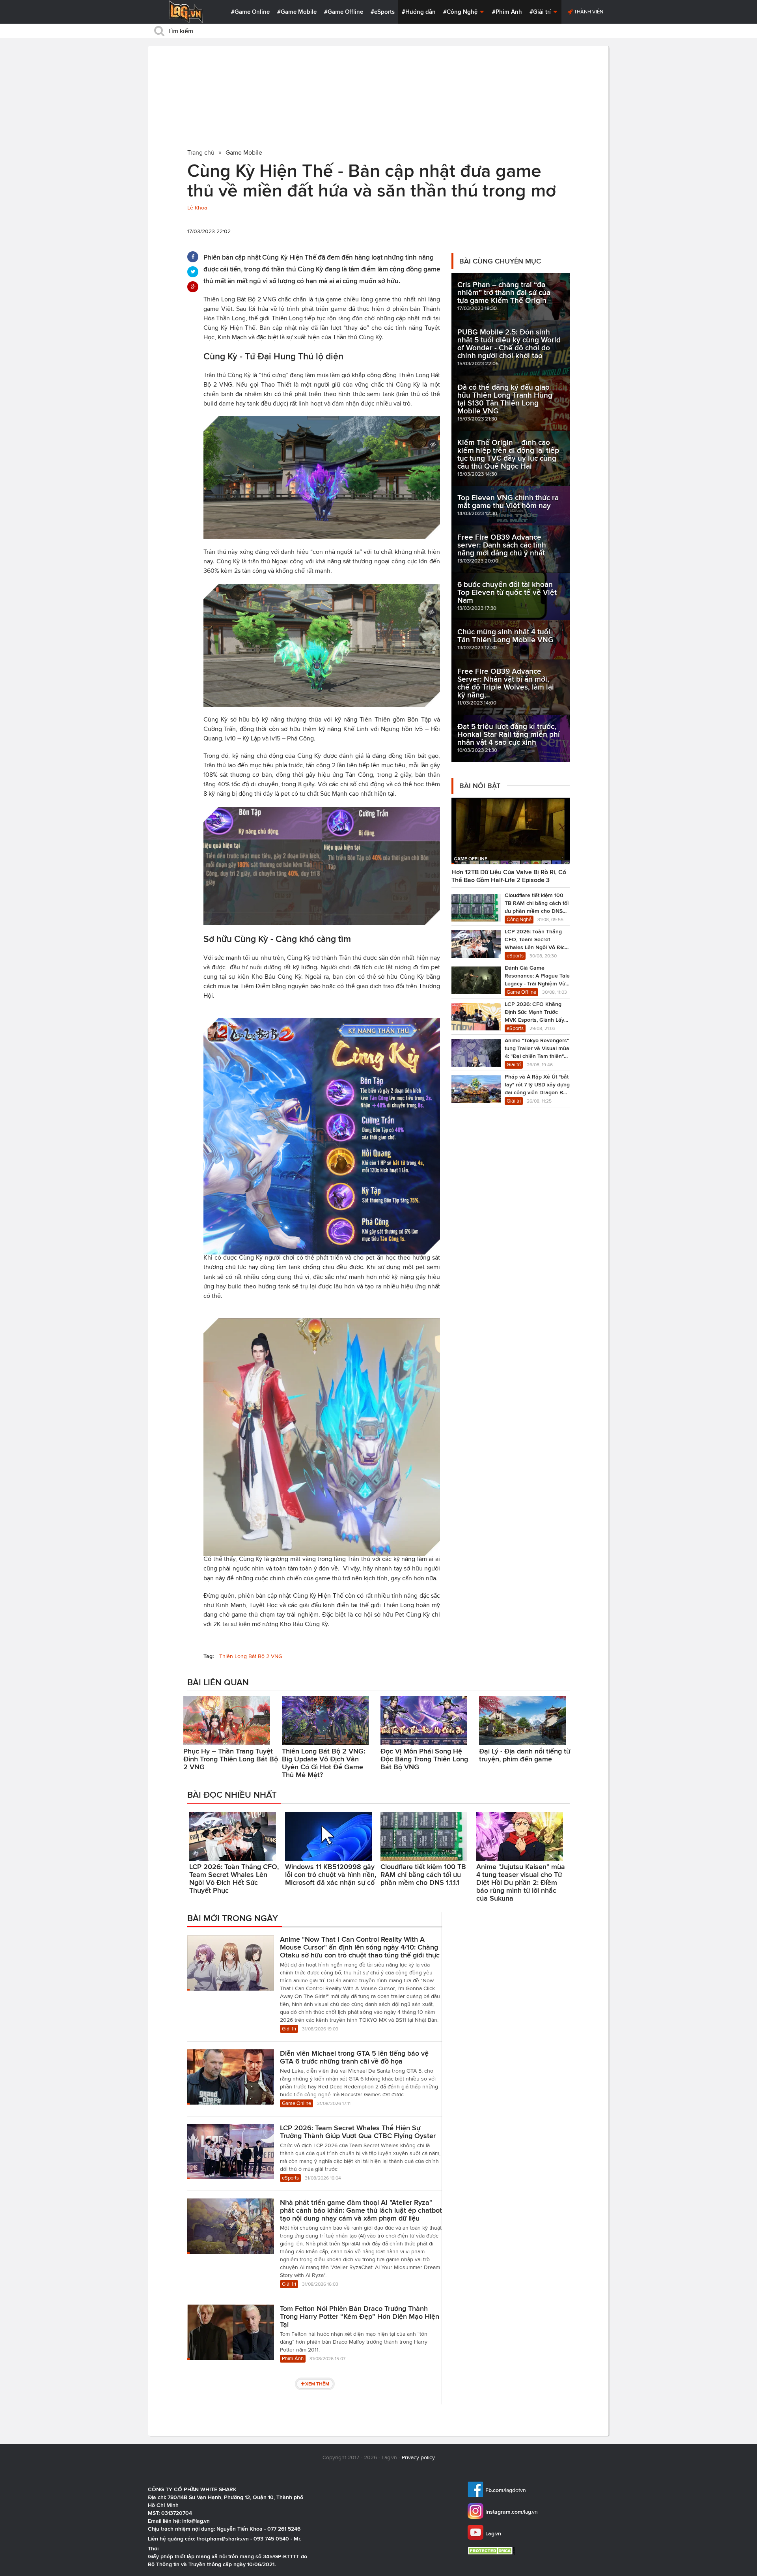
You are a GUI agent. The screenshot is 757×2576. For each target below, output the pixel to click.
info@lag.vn (196, 2521)
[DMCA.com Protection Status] (492, 2551)
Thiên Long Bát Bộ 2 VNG (251, 1656)
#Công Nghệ (461, 12)
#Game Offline (344, 12)
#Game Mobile (297, 12)
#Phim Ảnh (507, 12)
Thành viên (588, 12)
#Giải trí (541, 12)
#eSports (383, 12)
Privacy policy (418, 2457)
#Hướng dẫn (419, 12)
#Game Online (250, 12)
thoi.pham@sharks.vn (223, 2539)
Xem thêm (317, 2384)
